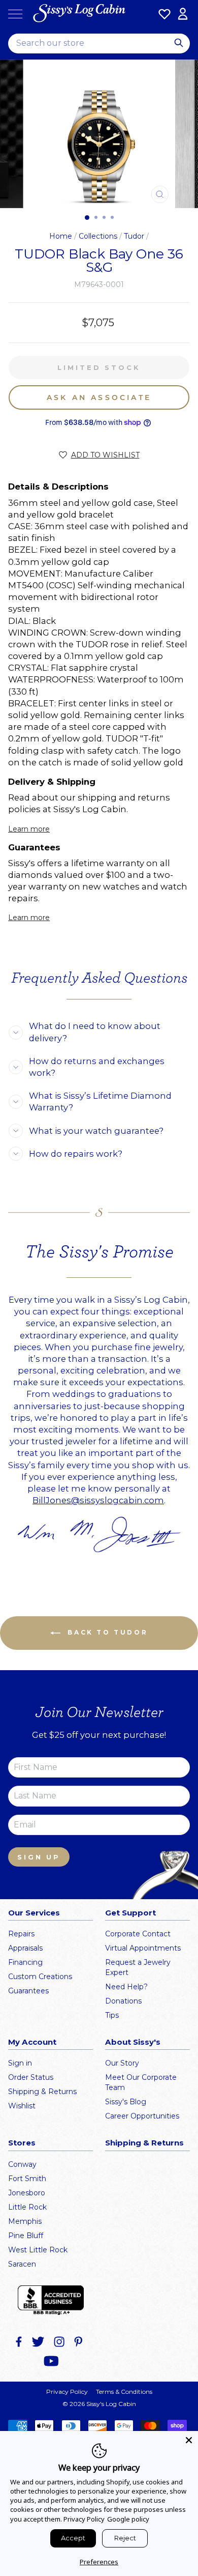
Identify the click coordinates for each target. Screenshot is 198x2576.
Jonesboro (27, 2193)
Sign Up (39, 1857)
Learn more (29, 829)
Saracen (22, 2264)
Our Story (122, 2063)
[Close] (189, 2440)
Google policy (128, 2519)
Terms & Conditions (124, 2392)
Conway (22, 2164)
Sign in (20, 2063)
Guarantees (28, 1991)
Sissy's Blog (126, 2102)
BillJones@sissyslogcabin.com (98, 1500)
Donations (123, 2001)
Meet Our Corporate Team (141, 2082)
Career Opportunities (142, 2116)
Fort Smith (27, 2179)
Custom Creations (40, 1977)
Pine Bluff (26, 2236)
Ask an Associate (99, 397)
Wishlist (22, 2106)
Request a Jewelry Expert (138, 1967)
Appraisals (25, 1948)
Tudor (134, 236)
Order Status (31, 2077)
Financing (25, 1962)
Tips (112, 2015)
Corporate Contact (138, 1934)
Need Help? (126, 1987)
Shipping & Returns (42, 2092)
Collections (98, 236)
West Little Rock (38, 2250)
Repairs (21, 1934)
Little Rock (27, 2207)
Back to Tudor (106, 1632)
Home (61, 236)
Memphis (25, 2221)
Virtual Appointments (143, 1948)
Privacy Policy (67, 2392)
